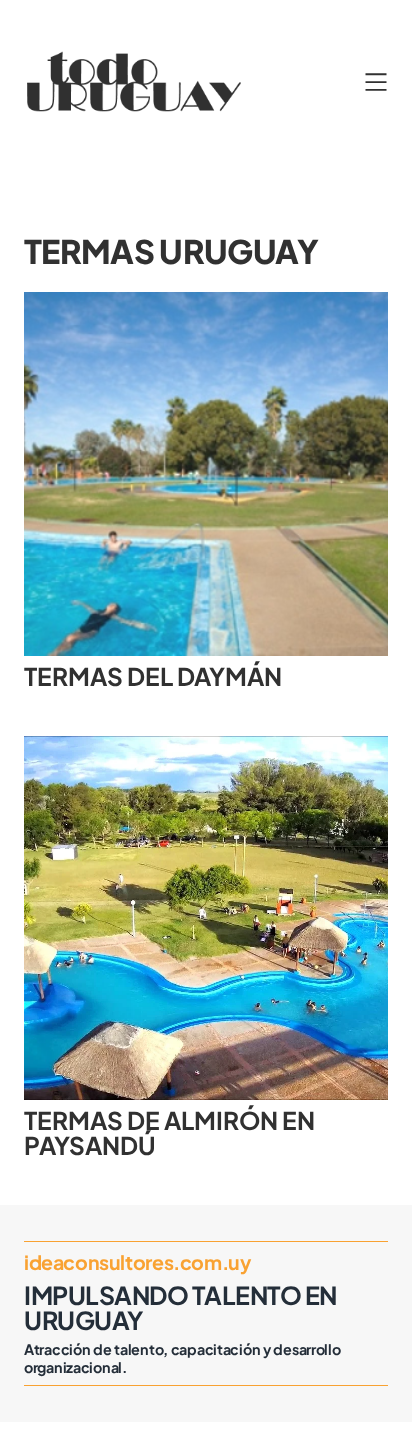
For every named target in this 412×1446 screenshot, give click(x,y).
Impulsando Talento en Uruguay (180, 1307)
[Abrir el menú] (376, 82)
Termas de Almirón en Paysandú (169, 1132)
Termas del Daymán (153, 676)
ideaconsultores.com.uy (137, 1262)
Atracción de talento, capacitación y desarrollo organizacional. (182, 1358)
